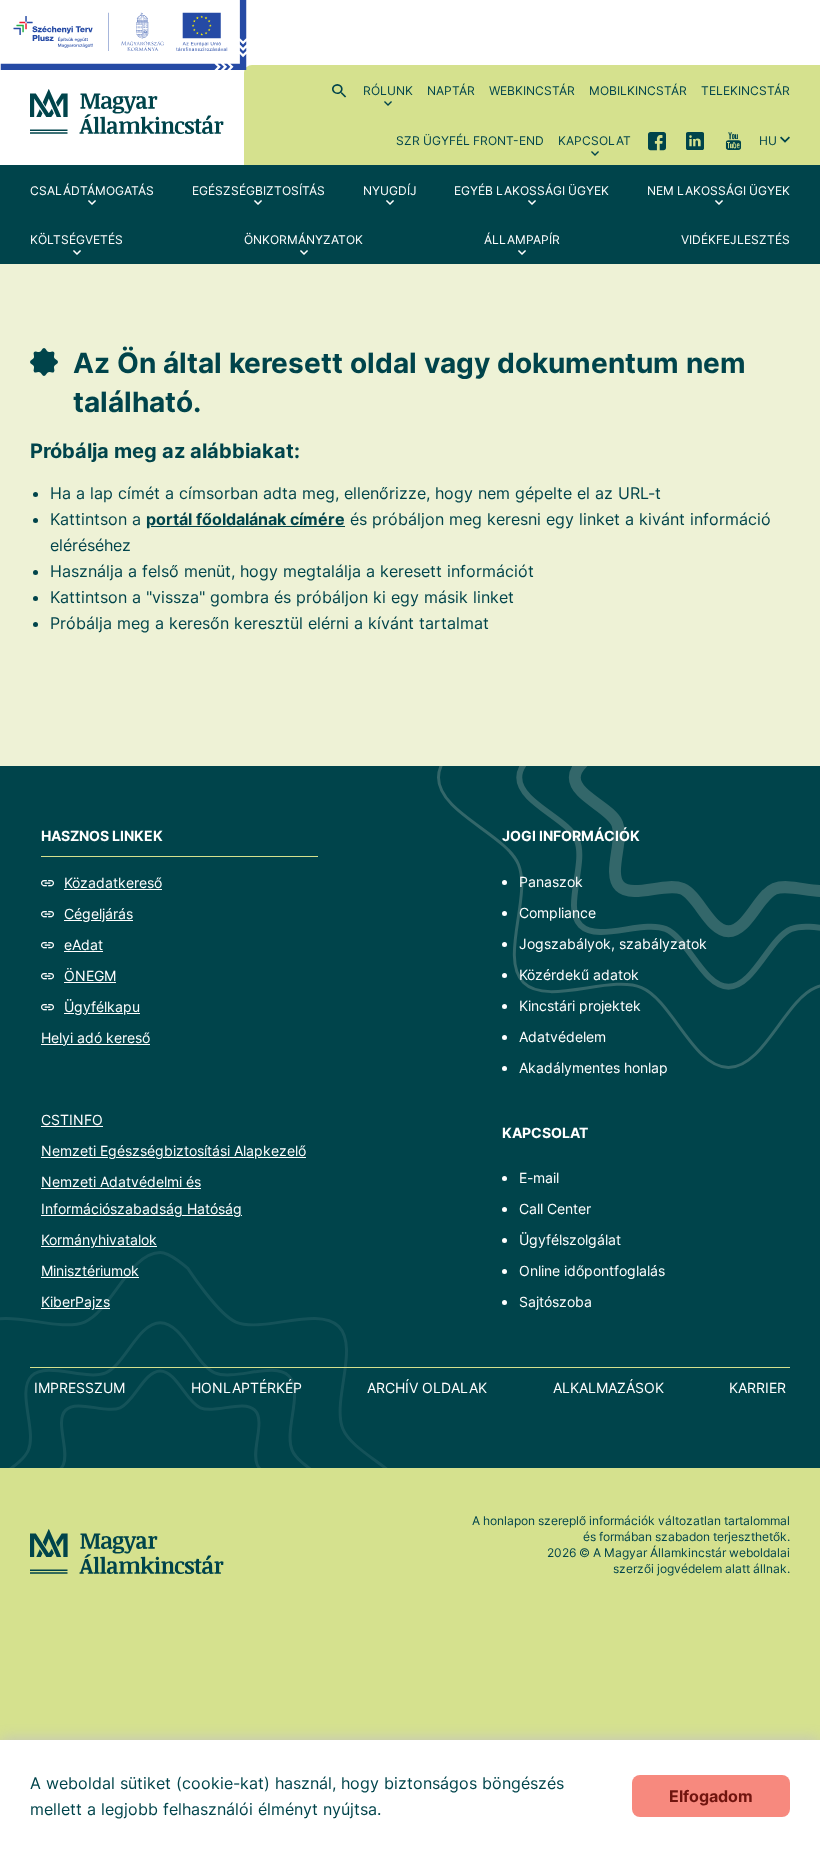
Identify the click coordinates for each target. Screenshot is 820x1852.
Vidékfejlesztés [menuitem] (735, 239)
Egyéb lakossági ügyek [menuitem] (531, 190)
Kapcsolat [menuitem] (594, 140)
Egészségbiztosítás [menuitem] (258, 190)
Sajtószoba (555, 1301)
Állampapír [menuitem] (522, 239)
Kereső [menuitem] (339, 90)
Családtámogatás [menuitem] (92, 190)
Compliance (557, 912)
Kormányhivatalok (99, 1239)
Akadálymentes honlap (593, 1067)
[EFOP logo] (123, 50)
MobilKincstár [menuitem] (638, 90)
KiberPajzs (75, 1301)
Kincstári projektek (580, 1005)
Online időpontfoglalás (592, 1270)
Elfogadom (711, 1796)
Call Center (555, 1208)
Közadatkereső (113, 882)
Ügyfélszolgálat (570, 1239)
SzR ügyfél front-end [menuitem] (470, 140)
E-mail (539, 1177)
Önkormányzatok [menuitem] (303, 239)
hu (768, 140)
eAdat (83, 944)
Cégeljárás (98, 913)
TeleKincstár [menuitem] (745, 90)
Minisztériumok (90, 1270)
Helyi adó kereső (95, 1037)
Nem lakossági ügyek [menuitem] (718, 190)
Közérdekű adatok (579, 974)
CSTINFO (72, 1119)
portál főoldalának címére (245, 519)
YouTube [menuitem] (733, 140)
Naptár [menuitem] (451, 90)
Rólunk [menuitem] (388, 90)
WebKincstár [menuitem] (532, 90)
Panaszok (551, 881)
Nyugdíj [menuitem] (390, 190)
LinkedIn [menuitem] (695, 140)
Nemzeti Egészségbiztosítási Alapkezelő (173, 1150)
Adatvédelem (562, 1036)
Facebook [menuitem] (657, 140)
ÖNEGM (90, 975)
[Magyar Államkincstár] (127, 110)
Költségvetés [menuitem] (76, 239)
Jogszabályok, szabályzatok (613, 943)
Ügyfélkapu (102, 1006)
